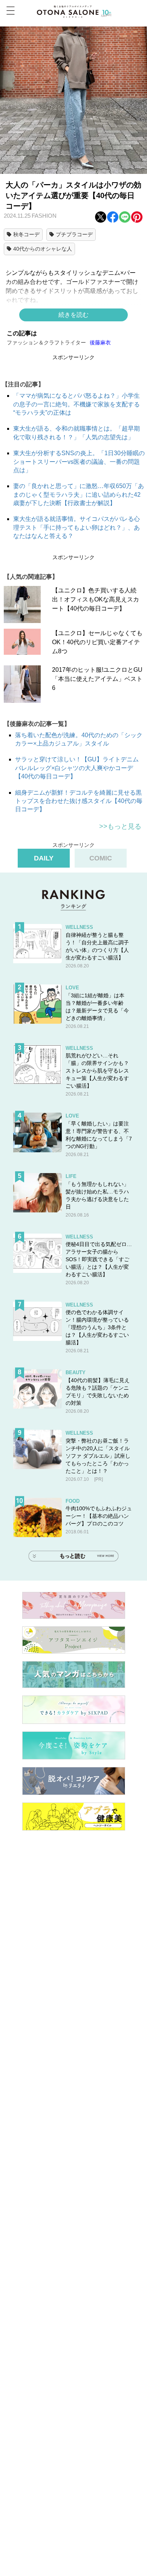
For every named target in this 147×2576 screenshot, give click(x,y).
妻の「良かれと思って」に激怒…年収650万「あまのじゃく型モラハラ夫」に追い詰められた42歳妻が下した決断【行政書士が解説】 (79, 494)
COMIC (101, 858)
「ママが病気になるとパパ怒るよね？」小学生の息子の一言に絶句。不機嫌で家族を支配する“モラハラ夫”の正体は (77, 404)
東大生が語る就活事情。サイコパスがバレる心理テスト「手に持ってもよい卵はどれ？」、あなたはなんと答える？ (77, 527)
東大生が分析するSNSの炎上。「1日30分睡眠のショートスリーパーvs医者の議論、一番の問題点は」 (79, 462)
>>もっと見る (120, 826)
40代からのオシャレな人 (43, 249)
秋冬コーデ (26, 234)
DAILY (44, 858)
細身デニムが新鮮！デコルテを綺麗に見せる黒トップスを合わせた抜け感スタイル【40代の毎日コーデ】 (79, 801)
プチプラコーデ (74, 234)
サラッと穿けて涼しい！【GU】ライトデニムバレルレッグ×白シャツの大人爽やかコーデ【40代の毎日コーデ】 (77, 768)
